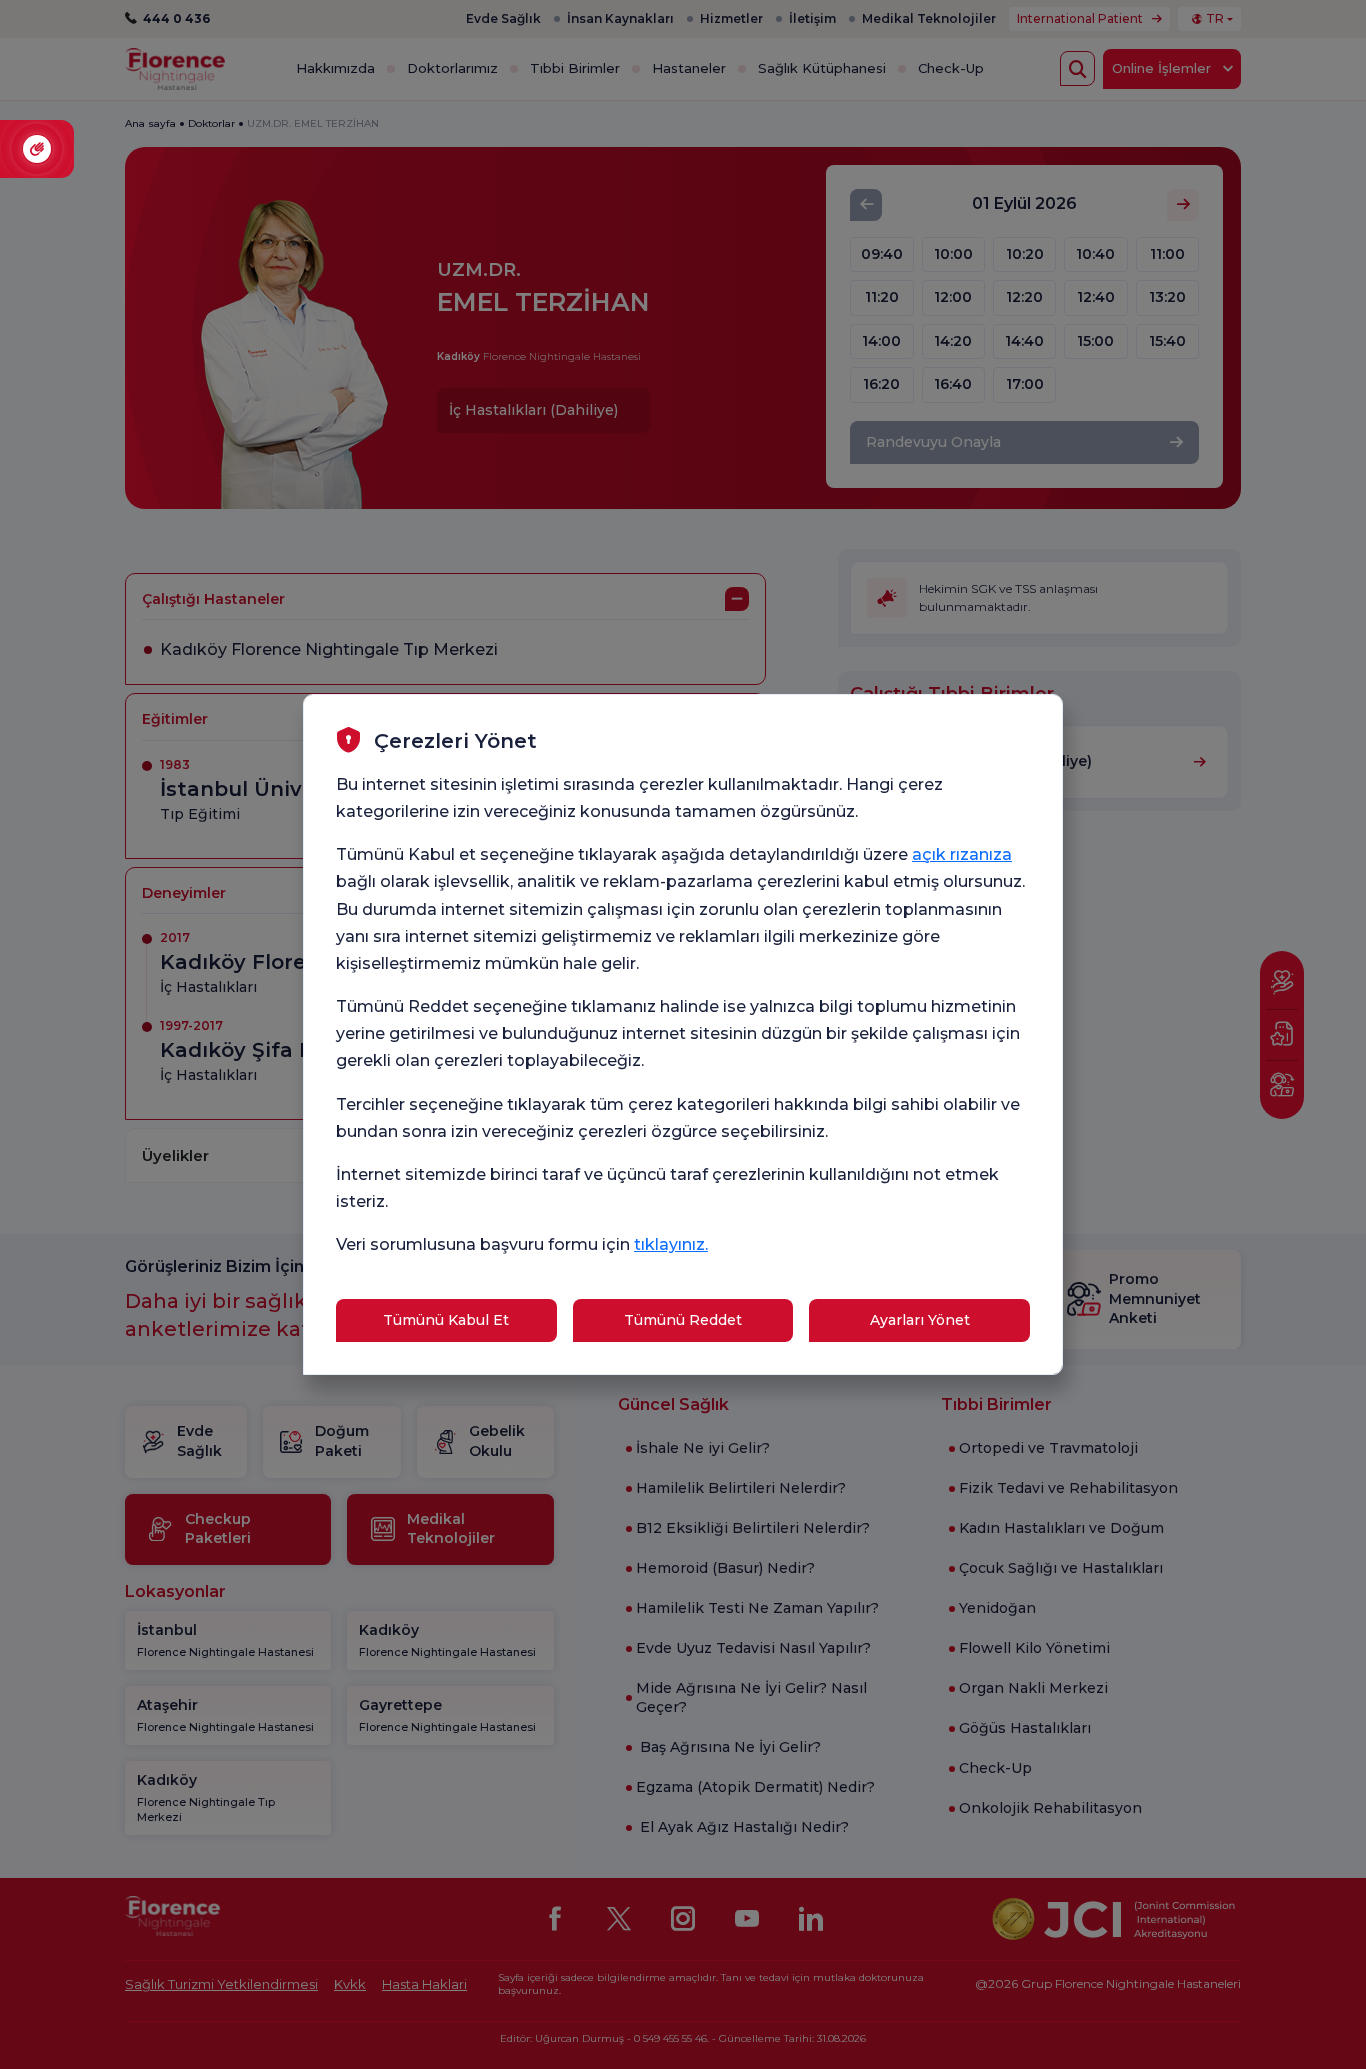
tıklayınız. (671, 1244)
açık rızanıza (962, 854)
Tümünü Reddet (683, 1320)
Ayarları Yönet (920, 1320)
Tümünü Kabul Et (446, 1320)
